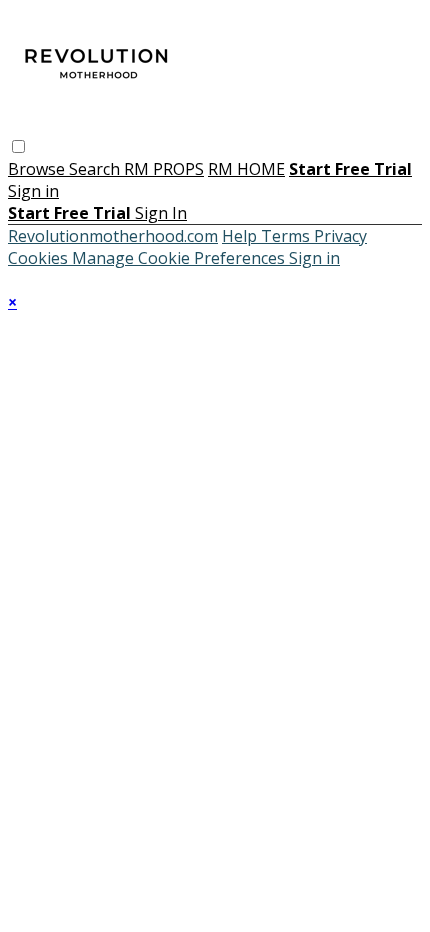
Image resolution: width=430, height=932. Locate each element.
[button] (18, 146)
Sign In (161, 213)
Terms (287, 236)
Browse (38, 169)
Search (96, 169)
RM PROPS (164, 169)
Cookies (40, 258)
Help (241, 236)
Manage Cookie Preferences (180, 258)
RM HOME (246, 169)
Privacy (340, 236)
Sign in (33, 191)
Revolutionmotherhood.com (113, 236)
